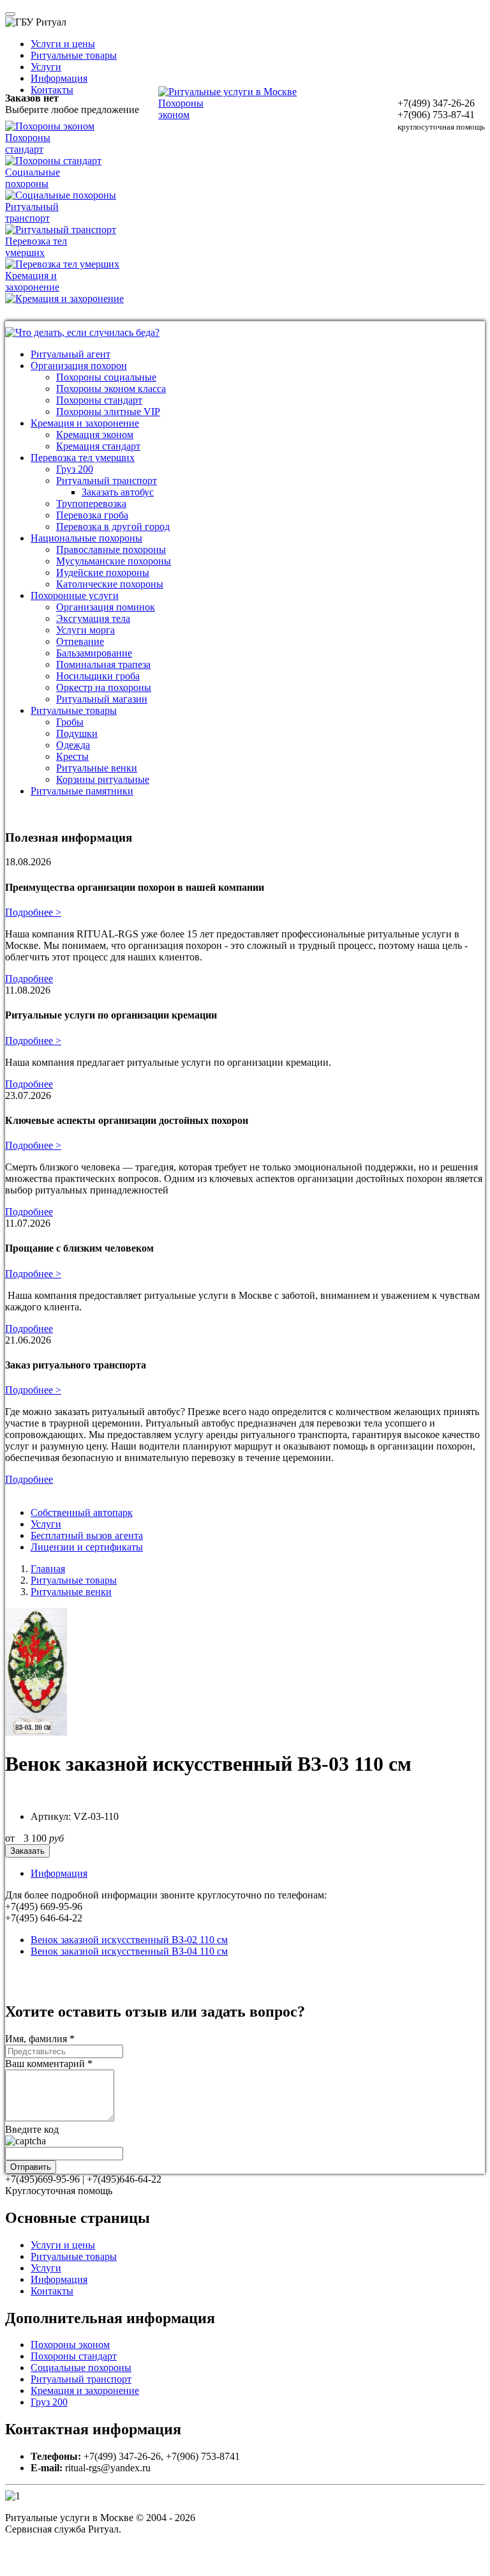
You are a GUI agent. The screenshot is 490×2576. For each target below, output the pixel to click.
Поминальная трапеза (103, 664)
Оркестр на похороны (104, 687)
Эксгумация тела (93, 618)
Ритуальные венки (97, 768)
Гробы (70, 722)
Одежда (73, 745)
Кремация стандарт (98, 446)
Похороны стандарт (99, 400)
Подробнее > (33, 912)
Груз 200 (75, 469)
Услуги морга (85, 630)
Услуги (46, 67)
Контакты (52, 90)
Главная (48, 1569)
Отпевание (80, 641)
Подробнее (29, 979)
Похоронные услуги (75, 595)
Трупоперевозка (91, 504)
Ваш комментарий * (49, 2064)
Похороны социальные (106, 377)
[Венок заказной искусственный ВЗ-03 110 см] (36, 1732)
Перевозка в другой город (113, 527)
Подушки (77, 733)
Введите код (32, 2129)
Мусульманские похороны (114, 561)
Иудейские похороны (103, 572)
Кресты (72, 756)
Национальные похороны (86, 538)
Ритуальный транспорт (107, 481)
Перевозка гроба (92, 515)
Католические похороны (110, 584)
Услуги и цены (63, 44)
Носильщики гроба (98, 676)
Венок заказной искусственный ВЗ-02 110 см (129, 1940)
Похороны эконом (70, 2345)
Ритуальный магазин (102, 699)
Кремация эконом (95, 435)
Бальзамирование (94, 653)
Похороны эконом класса (111, 389)
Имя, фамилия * (40, 2039)
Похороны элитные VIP (108, 412)
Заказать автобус (118, 492)
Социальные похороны (81, 2368)
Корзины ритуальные (103, 779)
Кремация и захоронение (85, 423)
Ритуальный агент (71, 354)
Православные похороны (111, 549)
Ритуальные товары (74, 55)
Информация (59, 78)
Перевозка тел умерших (83, 458)
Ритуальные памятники (82, 791)
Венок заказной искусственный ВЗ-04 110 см (129, 1951)
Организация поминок (106, 607)
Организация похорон (79, 366)
